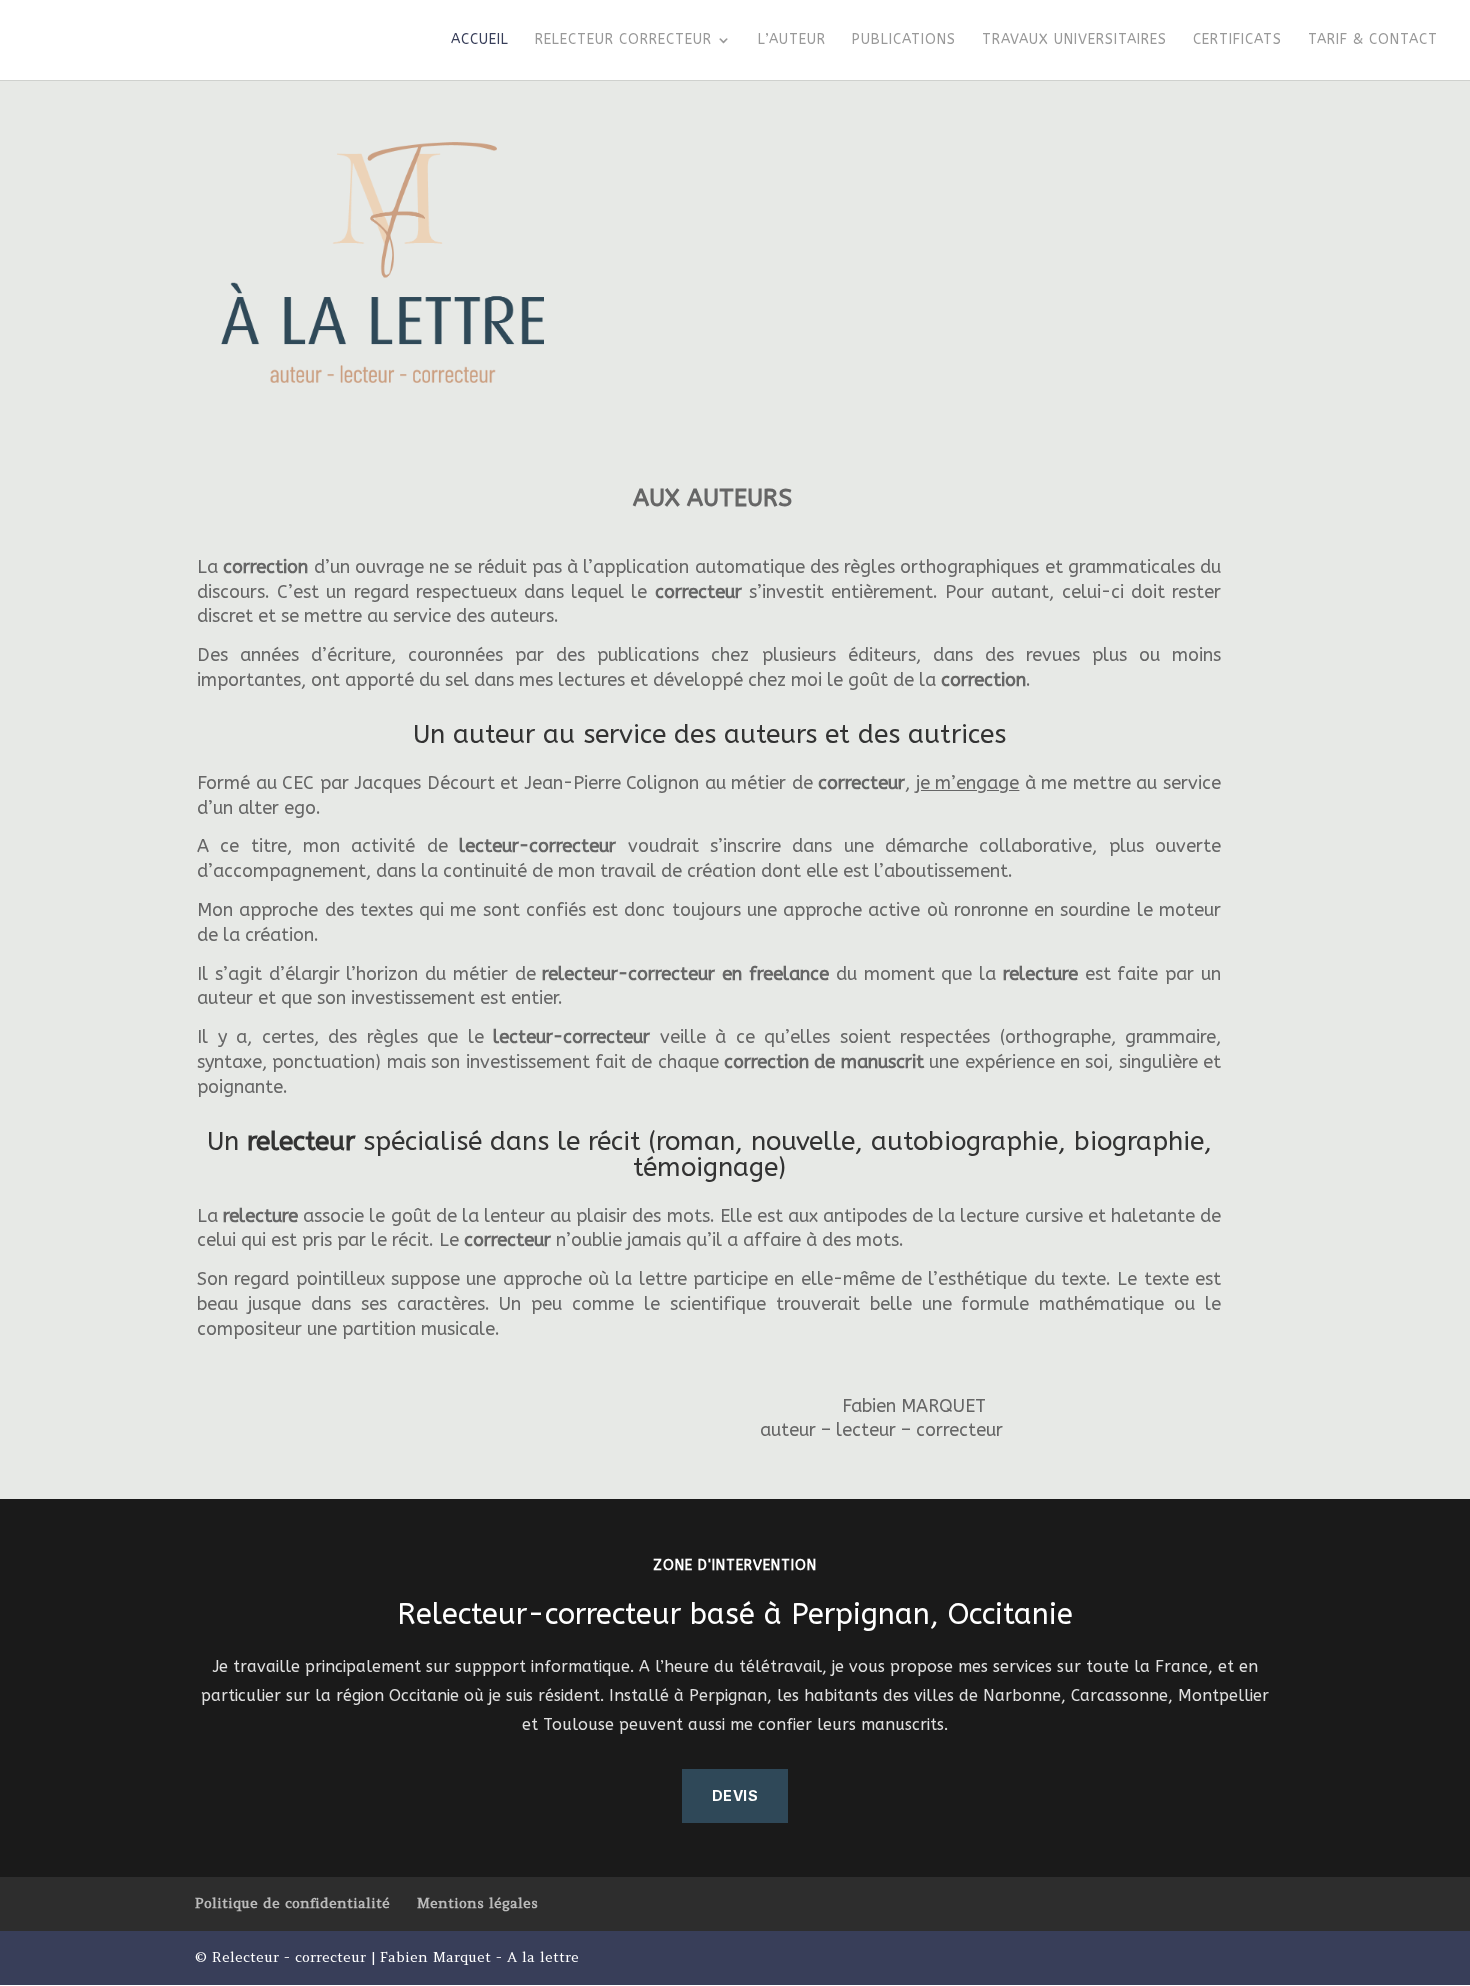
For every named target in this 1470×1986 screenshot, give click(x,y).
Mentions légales (477, 1903)
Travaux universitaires (1074, 40)
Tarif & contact (1373, 40)
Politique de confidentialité (292, 1903)
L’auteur (792, 40)
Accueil (480, 40)
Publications (904, 40)
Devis (735, 1795)
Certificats (1237, 40)
